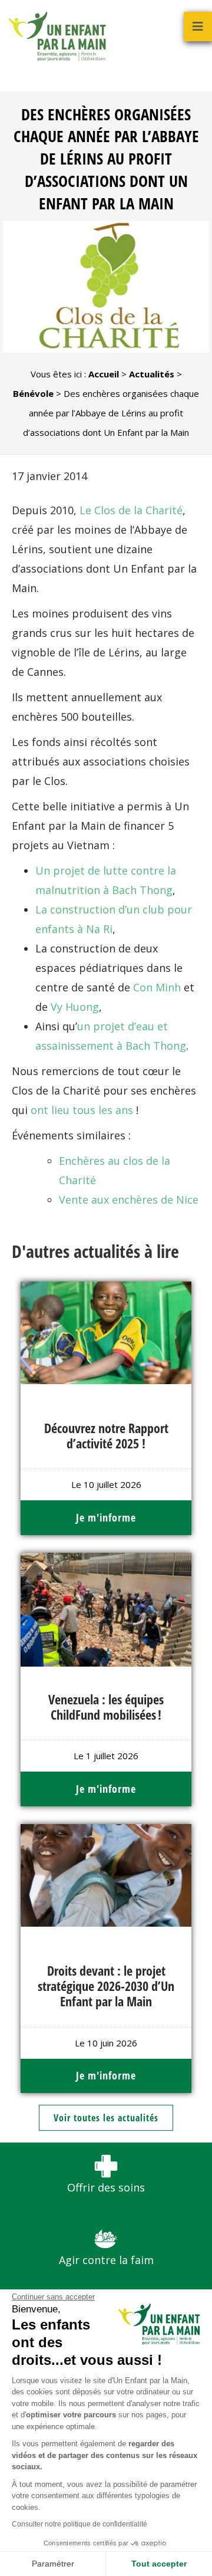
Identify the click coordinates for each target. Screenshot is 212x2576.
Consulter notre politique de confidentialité (79, 2524)
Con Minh (157, 987)
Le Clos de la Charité (131, 510)
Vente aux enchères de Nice (129, 1200)
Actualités (152, 374)
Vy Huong (75, 1007)
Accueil (104, 374)
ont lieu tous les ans (82, 1110)
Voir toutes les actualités (106, 2118)
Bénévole (33, 393)
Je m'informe (106, 1517)
